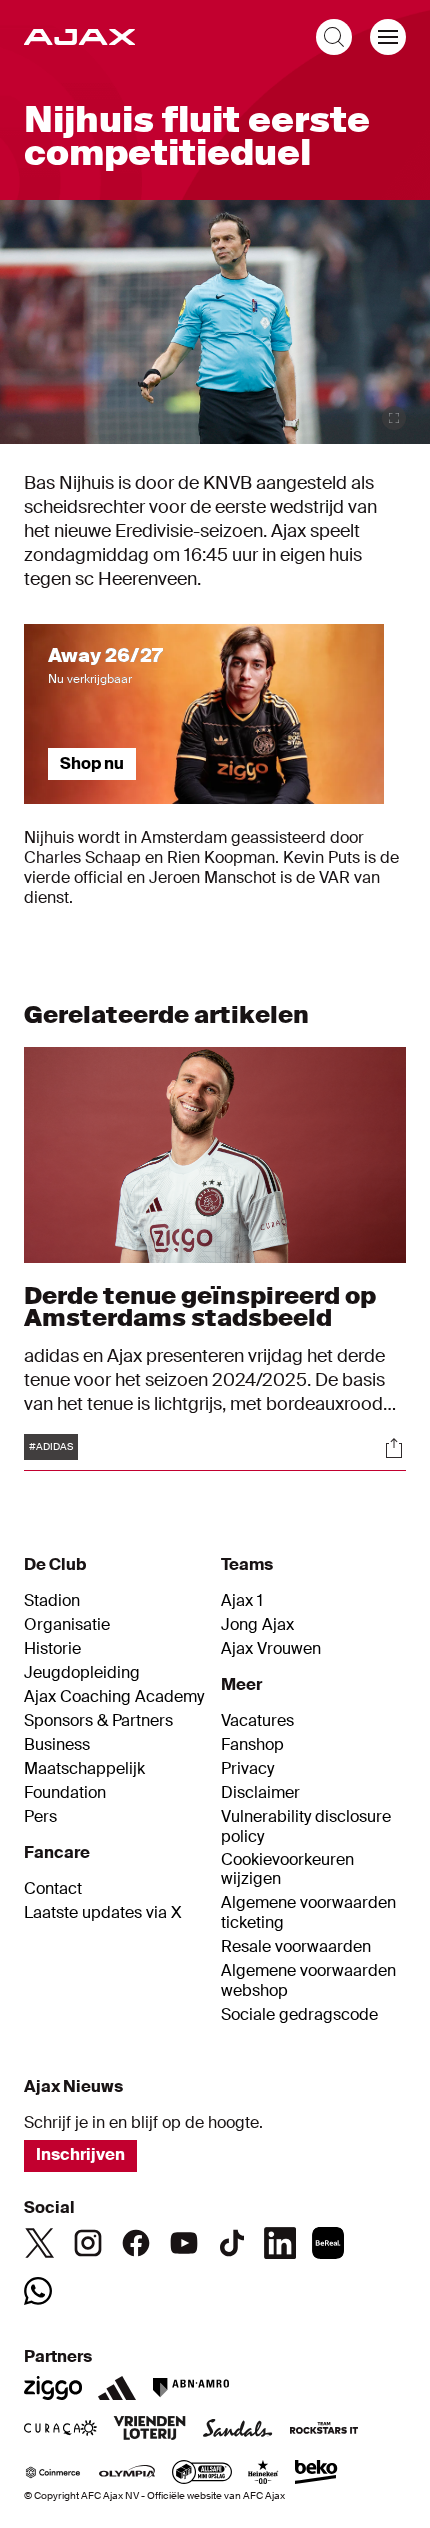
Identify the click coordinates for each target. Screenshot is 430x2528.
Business (57, 1745)
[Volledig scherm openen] (394, 418)
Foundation (65, 1793)
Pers (40, 1817)
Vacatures (257, 1721)
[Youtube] (184, 2243)
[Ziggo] (53, 2388)
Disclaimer (260, 1793)
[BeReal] (328, 2243)
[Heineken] (263, 2474)
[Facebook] (136, 2243)
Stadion (52, 1601)
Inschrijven (80, 2154)
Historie (52, 1649)
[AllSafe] (202, 2474)
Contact (53, 1889)
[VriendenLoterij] (149, 2430)
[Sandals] (238, 2430)
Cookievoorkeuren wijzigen (287, 1869)
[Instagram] (88, 2243)
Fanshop (252, 1745)
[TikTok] (232, 2243)
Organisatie (67, 1625)
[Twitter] (40, 2243)
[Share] (394, 1448)
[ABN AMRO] (190, 2388)
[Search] (334, 37)
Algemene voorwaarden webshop (308, 1981)
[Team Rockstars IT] (324, 2430)
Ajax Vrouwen (271, 1649)
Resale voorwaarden (296, 1947)
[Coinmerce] (53, 2474)
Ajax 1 (242, 1601)
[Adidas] (117, 2388)
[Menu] (388, 37)
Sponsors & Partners (98, 1721)
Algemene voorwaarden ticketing (308, 1913)
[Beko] (316, 2474)
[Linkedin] (280, 2243)
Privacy (247, 1769)
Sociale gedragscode (299, 2015)
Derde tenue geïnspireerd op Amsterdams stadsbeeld (200, 1306)
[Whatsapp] (38, 2291)
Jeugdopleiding (82, 1673)
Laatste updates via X (103, 1913)
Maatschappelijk (84, 1769)
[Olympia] (127, 2474)
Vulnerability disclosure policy (306, 1827)
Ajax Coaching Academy (114, 1697)
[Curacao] (60, 2430)
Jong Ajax (257, 1625)
